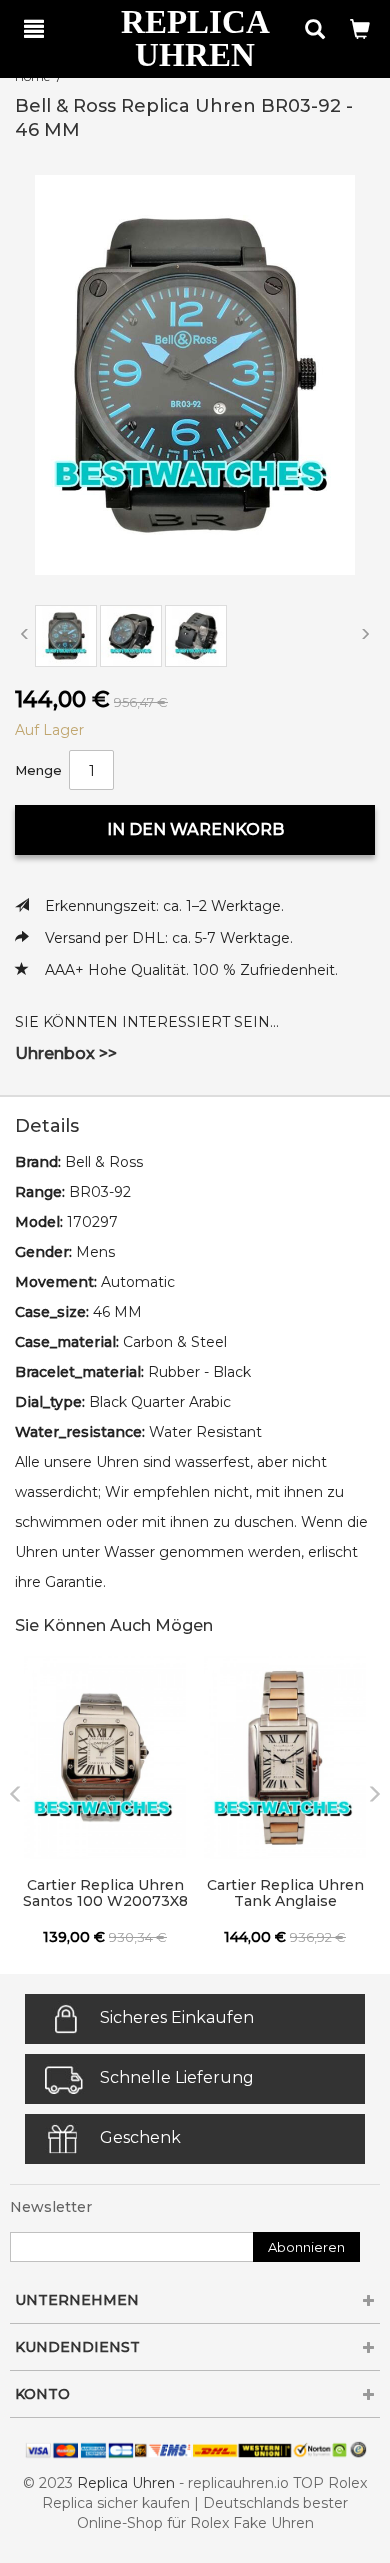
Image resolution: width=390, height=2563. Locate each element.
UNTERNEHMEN (77, 2300)
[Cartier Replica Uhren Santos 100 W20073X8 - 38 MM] (105, 1757)
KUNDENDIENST (77, 2347)
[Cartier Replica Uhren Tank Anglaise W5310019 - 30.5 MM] (285, 1757)
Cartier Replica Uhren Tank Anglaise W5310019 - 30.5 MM (285, 1894)
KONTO (42, 2394)
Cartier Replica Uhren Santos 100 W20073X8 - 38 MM (105, 1894)
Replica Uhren (126, 2483)
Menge (38, 770)
